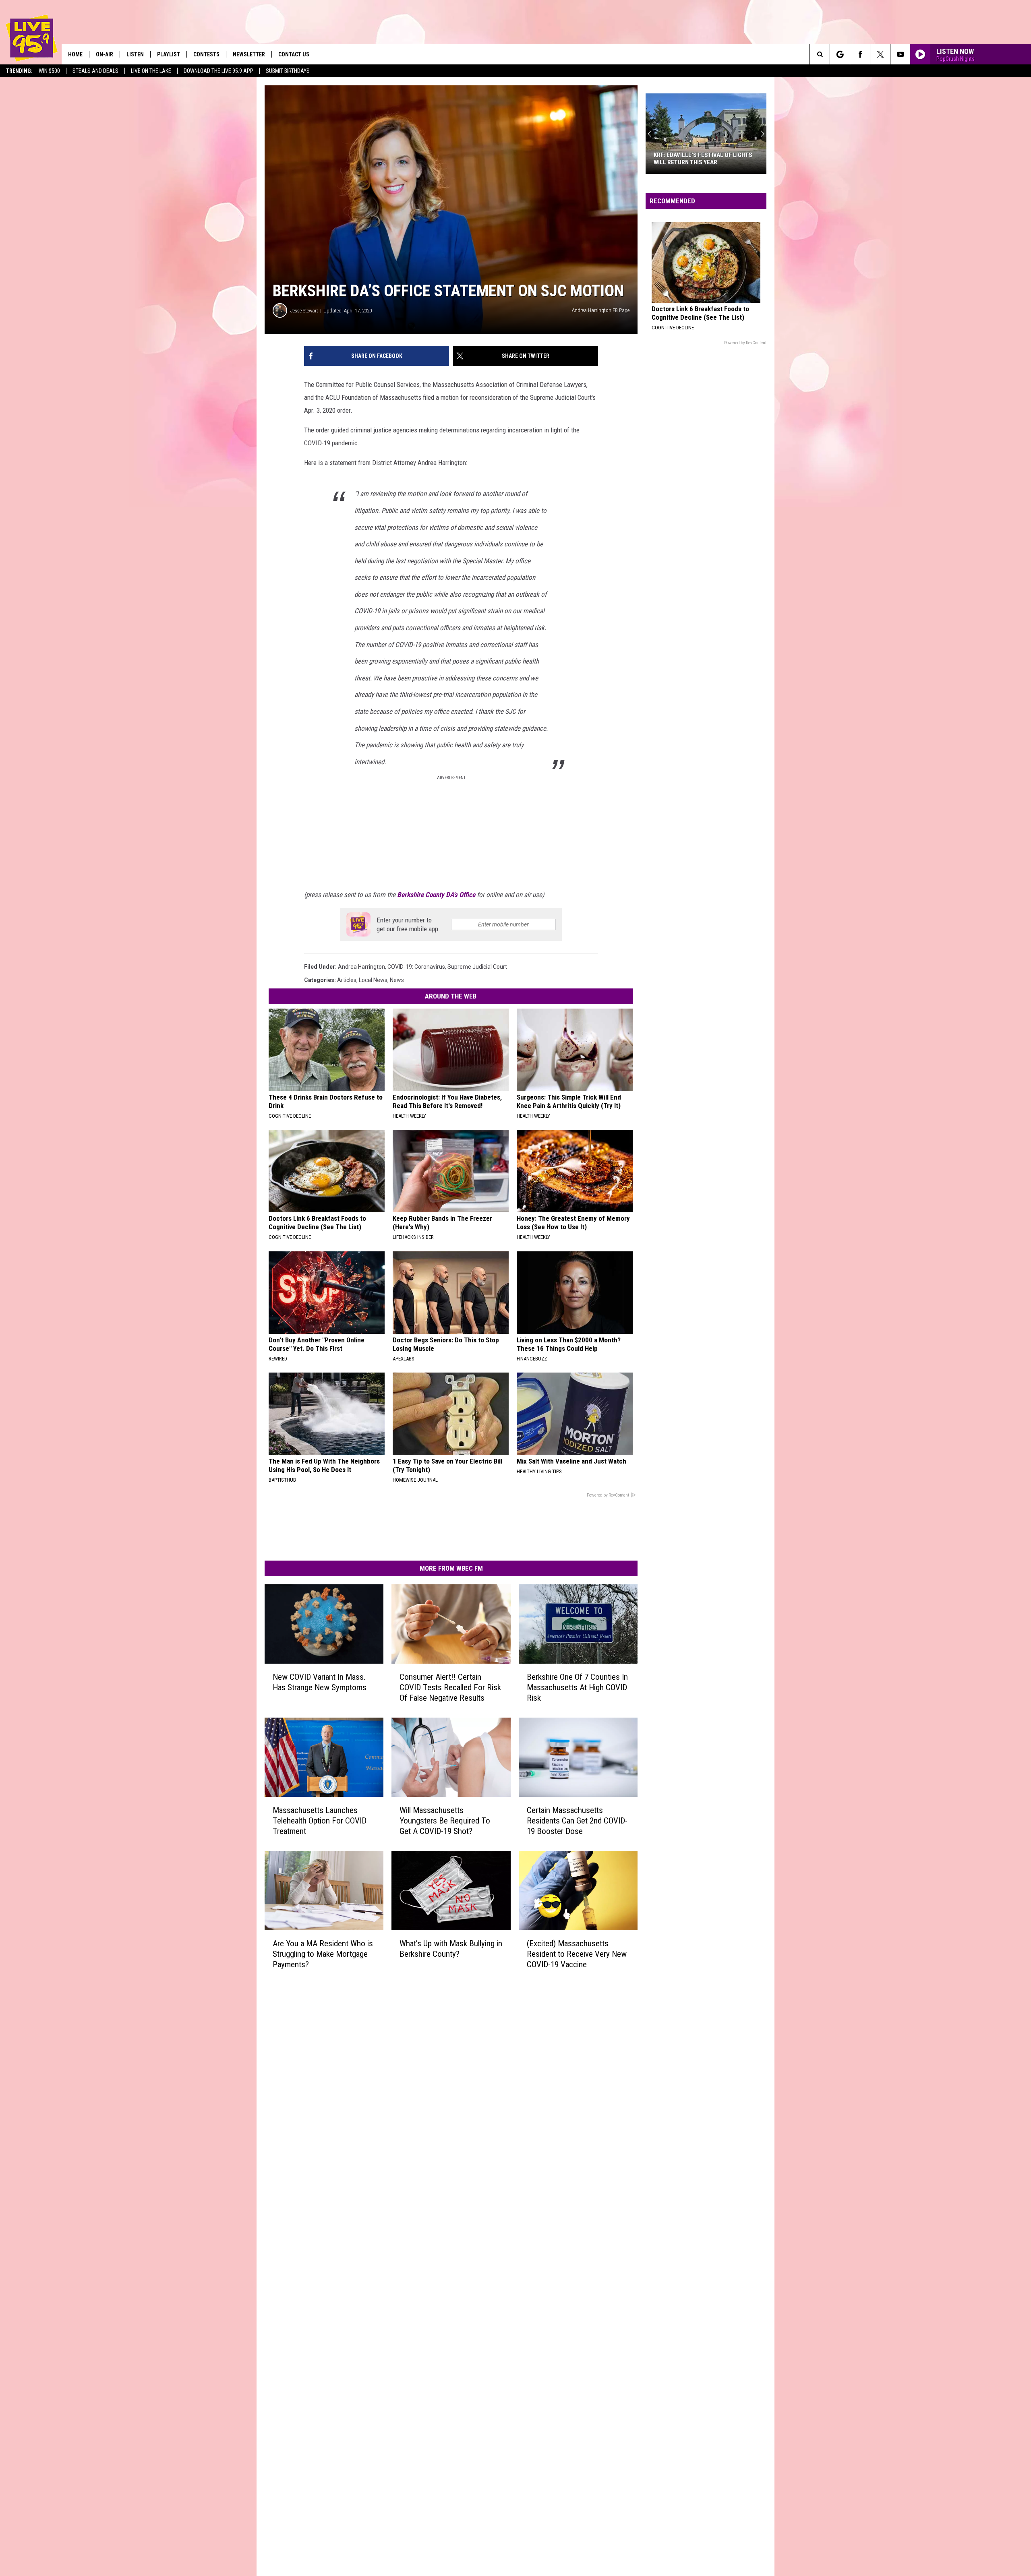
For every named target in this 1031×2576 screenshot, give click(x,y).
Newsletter (249, 54)
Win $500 (49, 71)
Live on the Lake (151, 71)
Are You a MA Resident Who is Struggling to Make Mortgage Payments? (323, 1954)
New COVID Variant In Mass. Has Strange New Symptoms (320, 1682)
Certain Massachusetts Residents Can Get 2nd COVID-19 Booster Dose (577, 1821)
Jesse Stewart (304, 311)
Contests (206, 54)
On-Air (105, 54)
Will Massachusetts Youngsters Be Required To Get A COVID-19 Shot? (445, 1821)
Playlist (169, 54)
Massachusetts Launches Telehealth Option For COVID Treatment (320, 1821)
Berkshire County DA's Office (436, 895)
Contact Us (294, 54)
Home (75, 54)
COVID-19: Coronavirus (416, 967)
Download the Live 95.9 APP (218, 71)
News (397, 980)
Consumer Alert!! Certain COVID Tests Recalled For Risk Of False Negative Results (450, 1687)
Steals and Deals (95, 71)
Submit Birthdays (288, 71)
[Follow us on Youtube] (900, 54)
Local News (373, 980)
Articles (347, 980)
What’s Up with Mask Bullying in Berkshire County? (451, 1949)
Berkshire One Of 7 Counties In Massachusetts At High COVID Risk (577, 1687)
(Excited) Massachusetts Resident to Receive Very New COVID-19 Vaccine (577, 1954)
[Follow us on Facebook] (860, 54)
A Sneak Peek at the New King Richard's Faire (695, 159)
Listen (135, 54)
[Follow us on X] (880, 54)
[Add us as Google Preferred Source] (840, 54)
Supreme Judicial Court (477, 967)
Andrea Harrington (361, 967)
